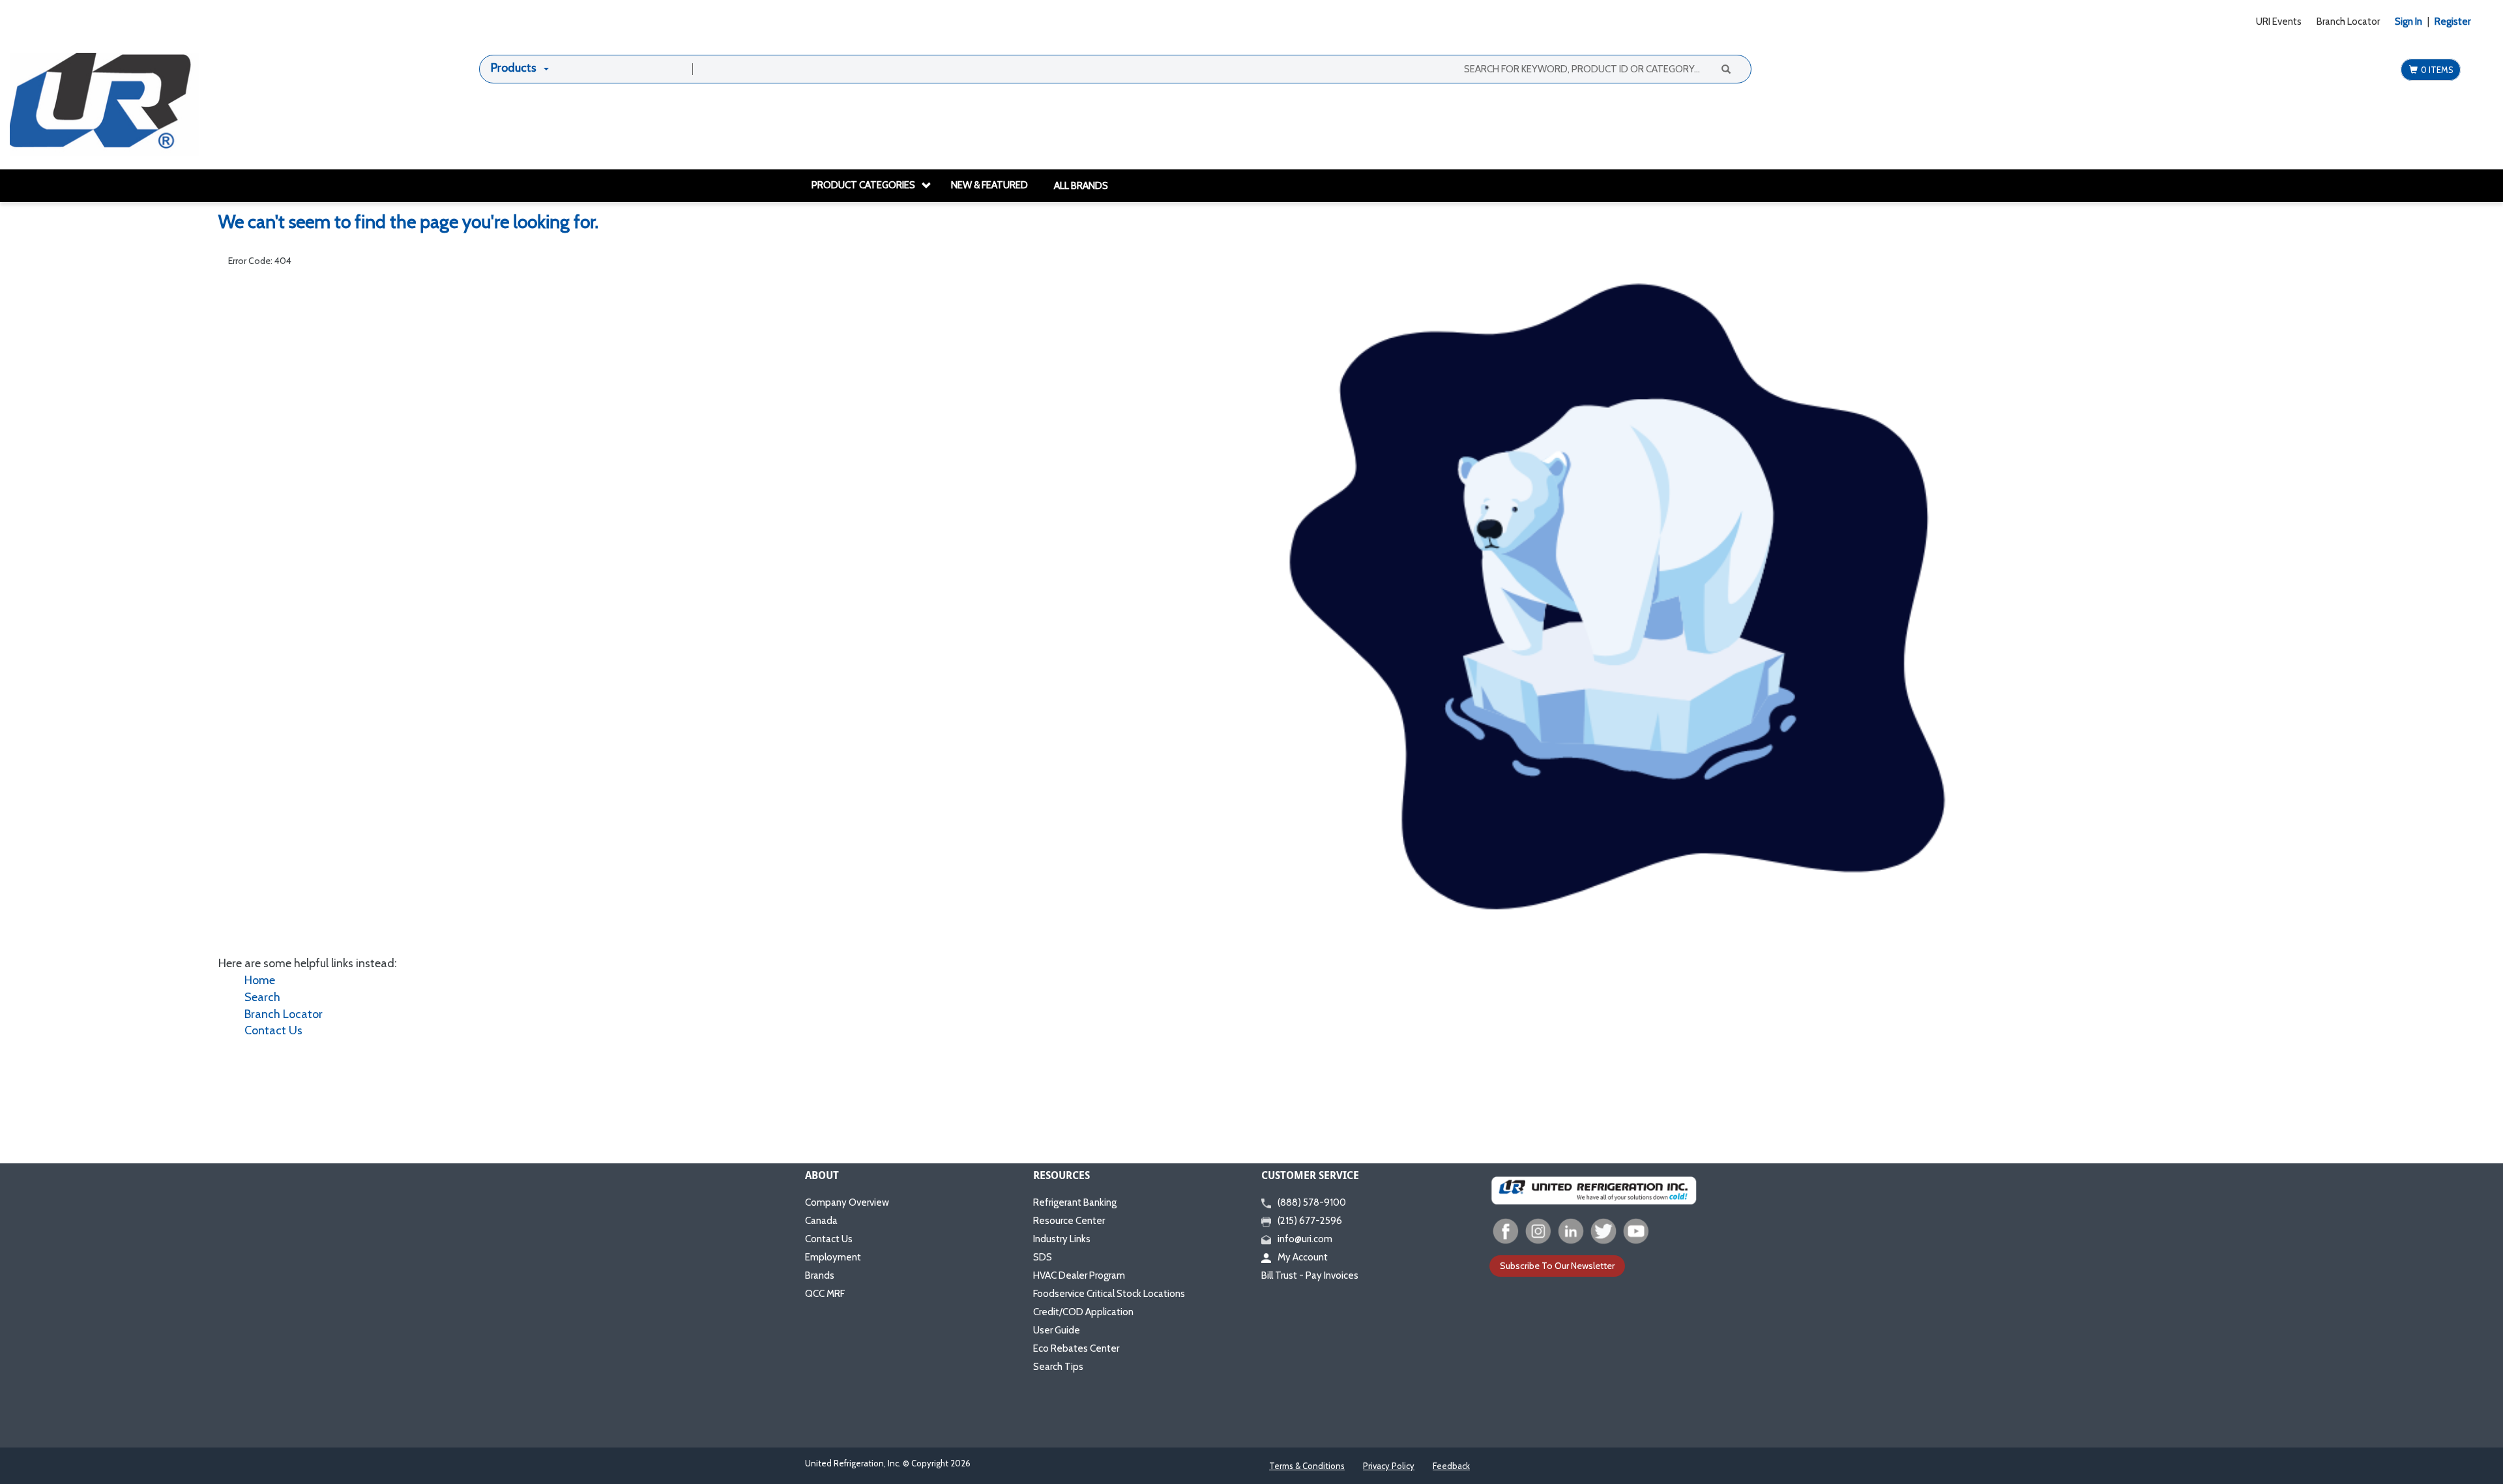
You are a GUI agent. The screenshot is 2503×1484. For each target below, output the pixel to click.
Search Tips (1058, 1367)
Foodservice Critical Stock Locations (1109, 1294)
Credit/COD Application (1083, 1312)
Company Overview (847, 1202)
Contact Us (273, 1030)
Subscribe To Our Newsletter (1557, 1266)
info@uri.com (1305, 1239)
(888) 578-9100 (1312, 1202)
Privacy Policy (1389, 1466)
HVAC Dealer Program (1079, 1275)
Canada (821, 1221)
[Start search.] (1725, 68)
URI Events (2279, 22)
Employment (833, 1257)
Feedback (1451, 1466)
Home (260, 980)
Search (262, 997)
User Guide (1057, 1330)
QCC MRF (825, 1294)
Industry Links (1062, 1239)
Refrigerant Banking (1075, 1202)
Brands (820, 1275)
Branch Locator (2348, 22)
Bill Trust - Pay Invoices (1310, 1275)
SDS (1043, 1257)
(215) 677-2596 (1310, 1221)
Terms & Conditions (1307, 1466)
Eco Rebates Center (1076, 1348)
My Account (1303, 1257)
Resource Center (1069, 1221)
